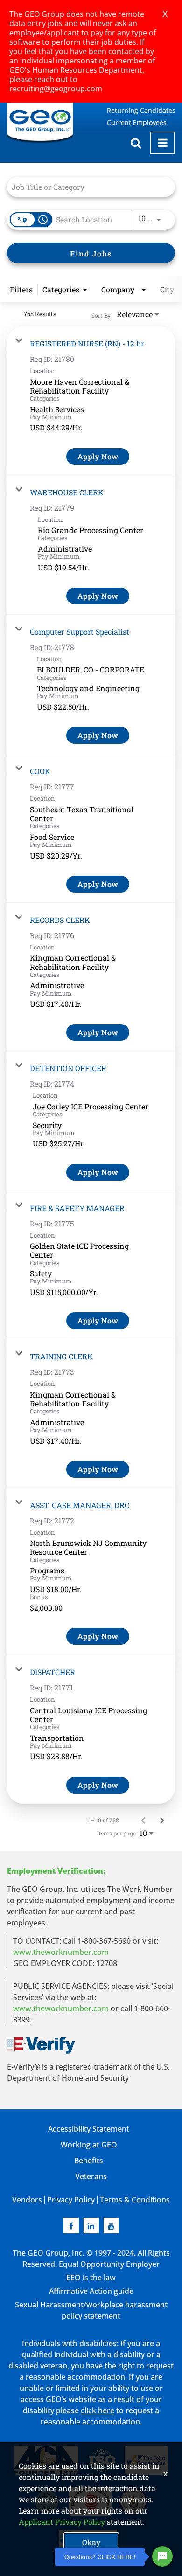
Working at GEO (89, 2145)
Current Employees (137, 122)
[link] (91, 401)
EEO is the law (91, 2278)
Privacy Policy (71, 2200)
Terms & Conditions (135, 2200)
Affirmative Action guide (91, 2291)
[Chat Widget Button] (162, 2556)
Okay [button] (91, 2542)
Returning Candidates (141, 110)
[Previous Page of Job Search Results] (143, 1820)
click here (98, 2410)
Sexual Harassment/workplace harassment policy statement (91, 2310)
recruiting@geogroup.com (56, 89)
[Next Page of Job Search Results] (162, 1820)
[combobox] (86, 187)
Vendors (27, 2200)
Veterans (91, 2176)
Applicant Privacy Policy (62, 2522)
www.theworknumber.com (61, 1952)
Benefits (89, 2161)
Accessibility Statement (89, 2129)
